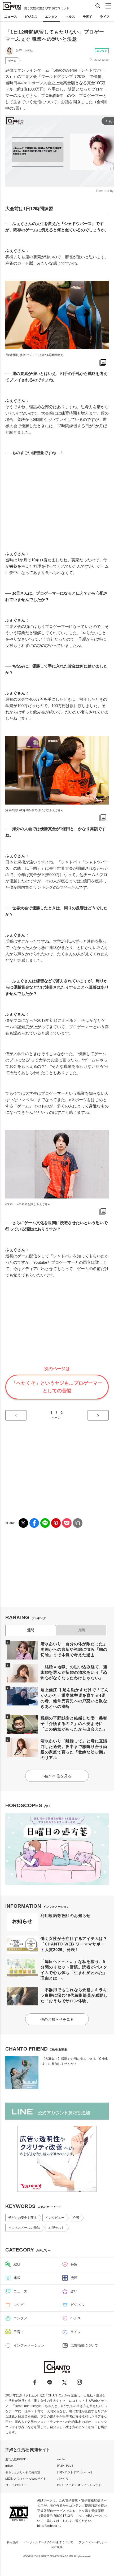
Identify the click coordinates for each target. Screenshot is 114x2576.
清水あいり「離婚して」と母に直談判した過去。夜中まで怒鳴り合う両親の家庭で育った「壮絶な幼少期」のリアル (74, 1749)
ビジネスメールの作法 (24, 2228)
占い (74, 2291)
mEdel (9, 2466)
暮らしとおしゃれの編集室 (23, 2472)
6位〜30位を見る (57, 1776)
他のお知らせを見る (57, 2019)
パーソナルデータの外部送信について (48, 2542)
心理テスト (56, 2228)
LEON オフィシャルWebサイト (26, 2479)
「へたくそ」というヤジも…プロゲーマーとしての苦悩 (57, 1387)
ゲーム (12, 61)
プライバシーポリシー (93, 2542)
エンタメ (51, 17)
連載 (17, 2278)
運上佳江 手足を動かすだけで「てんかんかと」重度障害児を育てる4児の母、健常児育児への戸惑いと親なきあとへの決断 (75, 1698)
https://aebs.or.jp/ (49, 2526)
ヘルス (70, 17)
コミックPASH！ (16, 2485)
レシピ (19, 2305)
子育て (87, 17)
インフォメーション (29, 2345)
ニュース (11, 17)
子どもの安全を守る (23, 2218)
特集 (74, 2264)
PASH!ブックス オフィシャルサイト (80, 2485)
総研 (17, 2264)
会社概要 (57, 2547)
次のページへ (98, 1415)
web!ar (61, 2459)
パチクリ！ (64, 2479)
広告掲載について (84, 2345)
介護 (76, 2218)
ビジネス (31, 17)
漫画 (74, 2278)
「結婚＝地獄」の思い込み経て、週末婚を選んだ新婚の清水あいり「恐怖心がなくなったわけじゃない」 (74, 1672)
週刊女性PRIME (16, 2459)
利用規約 (12, 2542)
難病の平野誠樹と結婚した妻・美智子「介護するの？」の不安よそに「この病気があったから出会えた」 (74, 1724)
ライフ (105, 17)
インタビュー (55, 2218)
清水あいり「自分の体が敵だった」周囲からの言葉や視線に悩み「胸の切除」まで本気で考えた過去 (74, 1649)
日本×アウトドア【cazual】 (75, 2472)
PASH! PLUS (65, 2466)
